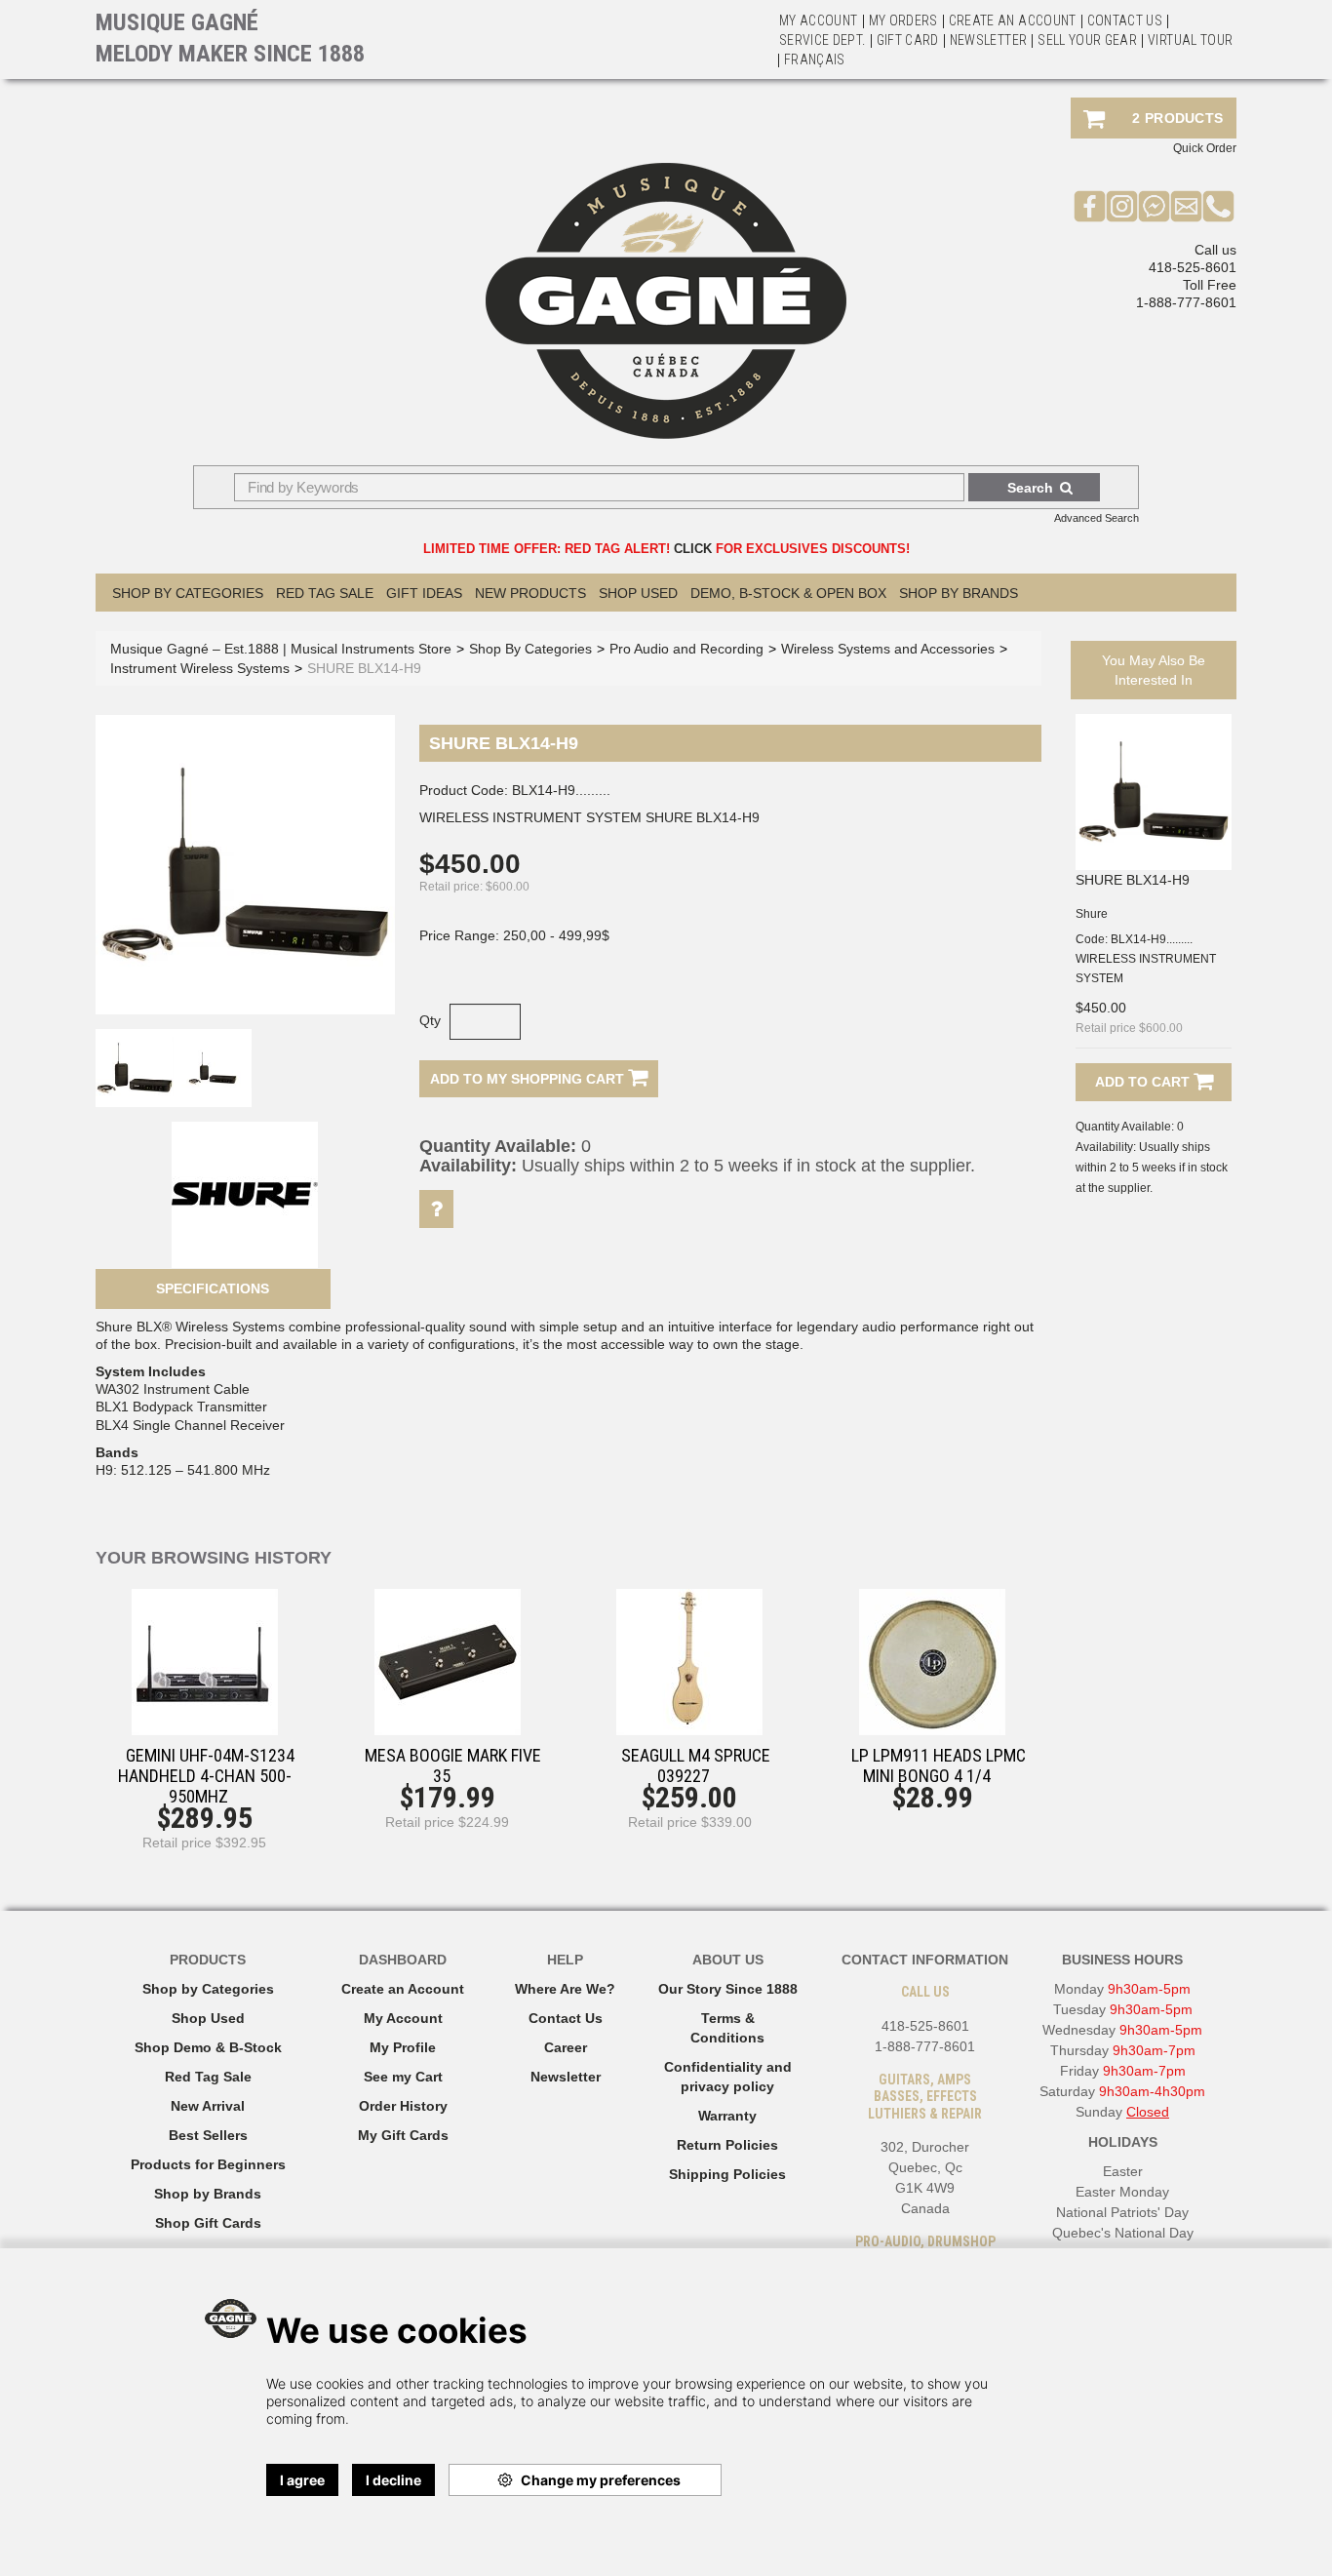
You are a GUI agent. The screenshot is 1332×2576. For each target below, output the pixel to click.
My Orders (903, 20)
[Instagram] (1122, 206)
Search (1030, 488)
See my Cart (403, 2077)
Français (815, 59)
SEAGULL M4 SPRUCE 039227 (696, 1765)
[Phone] (1218, 206)
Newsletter (989, 40)
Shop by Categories (208, 1989)
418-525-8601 (1193, 267)
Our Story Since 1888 (728, 1989)
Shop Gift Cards (208, 2223)
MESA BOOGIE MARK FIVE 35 (453, 1765)
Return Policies (727, 2145)
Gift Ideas (424, 593)
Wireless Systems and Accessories (888, 649)
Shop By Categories (188, 593)
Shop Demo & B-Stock (208, 2047)
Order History (403, 2106)
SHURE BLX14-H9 (1133, 880)
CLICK (693, 549)
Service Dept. (823, 40)
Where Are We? (565, 1989)
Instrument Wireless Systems (200, 668)
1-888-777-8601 (1186, 302)
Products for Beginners (208, 2164)
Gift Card (908, 40)
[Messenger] (1154, 206)
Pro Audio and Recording (686, 649)
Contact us (1125, 20)
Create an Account (1013, 20)
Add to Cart (1144, 1082)
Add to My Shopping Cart (529, 1079)
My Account (819, 20)
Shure (1092, 914)
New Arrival (208, 2106)
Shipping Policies (727, 2174)
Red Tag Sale (325, 593)
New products (530, 593)
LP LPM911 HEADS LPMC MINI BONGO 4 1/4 (939, 1765)
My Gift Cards (403, 2135)
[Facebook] (1090, 206)
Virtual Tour (1190, 40)
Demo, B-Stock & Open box (788, 593)
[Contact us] (1186, 206)
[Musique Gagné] (666, 301)
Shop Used (638, 593)
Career (566, 2047)
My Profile (403, 2047)
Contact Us (566, 2018)
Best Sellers (208, 2135)
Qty (430, 1020)
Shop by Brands (959, 593)
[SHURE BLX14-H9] (1154, 792)
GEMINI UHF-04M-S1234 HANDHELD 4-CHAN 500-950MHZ (206, 1776)
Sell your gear (1087, 40)
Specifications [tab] (213, 1288)
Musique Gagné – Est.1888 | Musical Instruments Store (281, 649)
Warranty (727, 2116)
